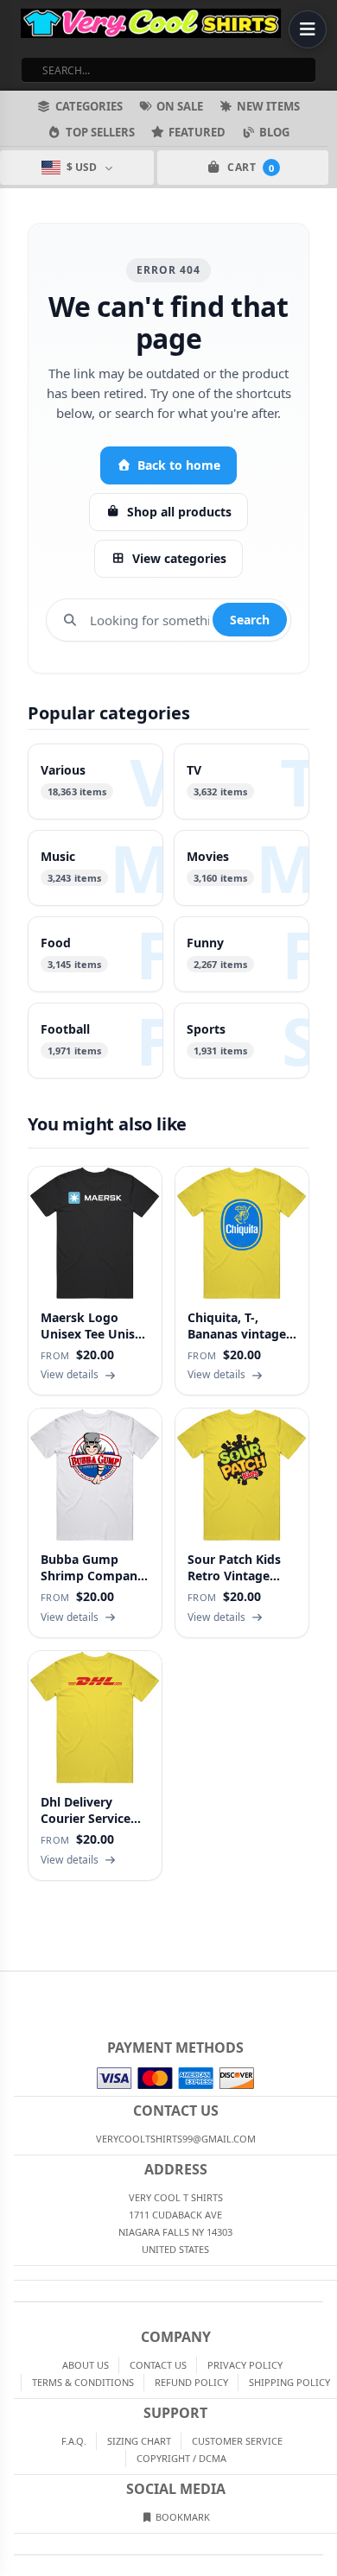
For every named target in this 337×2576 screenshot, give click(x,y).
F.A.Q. (74, 2441)
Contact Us (158, 2365)
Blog (274, 132)
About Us (86, 2365)
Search (250, 620)
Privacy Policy (245, 2365)
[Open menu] (308, 29)
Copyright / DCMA (181, 2458)
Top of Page (325, 1985)
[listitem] (95, 782)
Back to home (179, 465)
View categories (179, 558)
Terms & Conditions (83, 2382)
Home (12, 1985)
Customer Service (237, 2441)
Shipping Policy (289, 2382)
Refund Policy (191, 2382)
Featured (197, 132)
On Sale (180, 106)
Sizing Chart (139, 2441)
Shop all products (179, 512)
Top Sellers (100, 132)
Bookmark (181, 2517)
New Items (268, 106)
